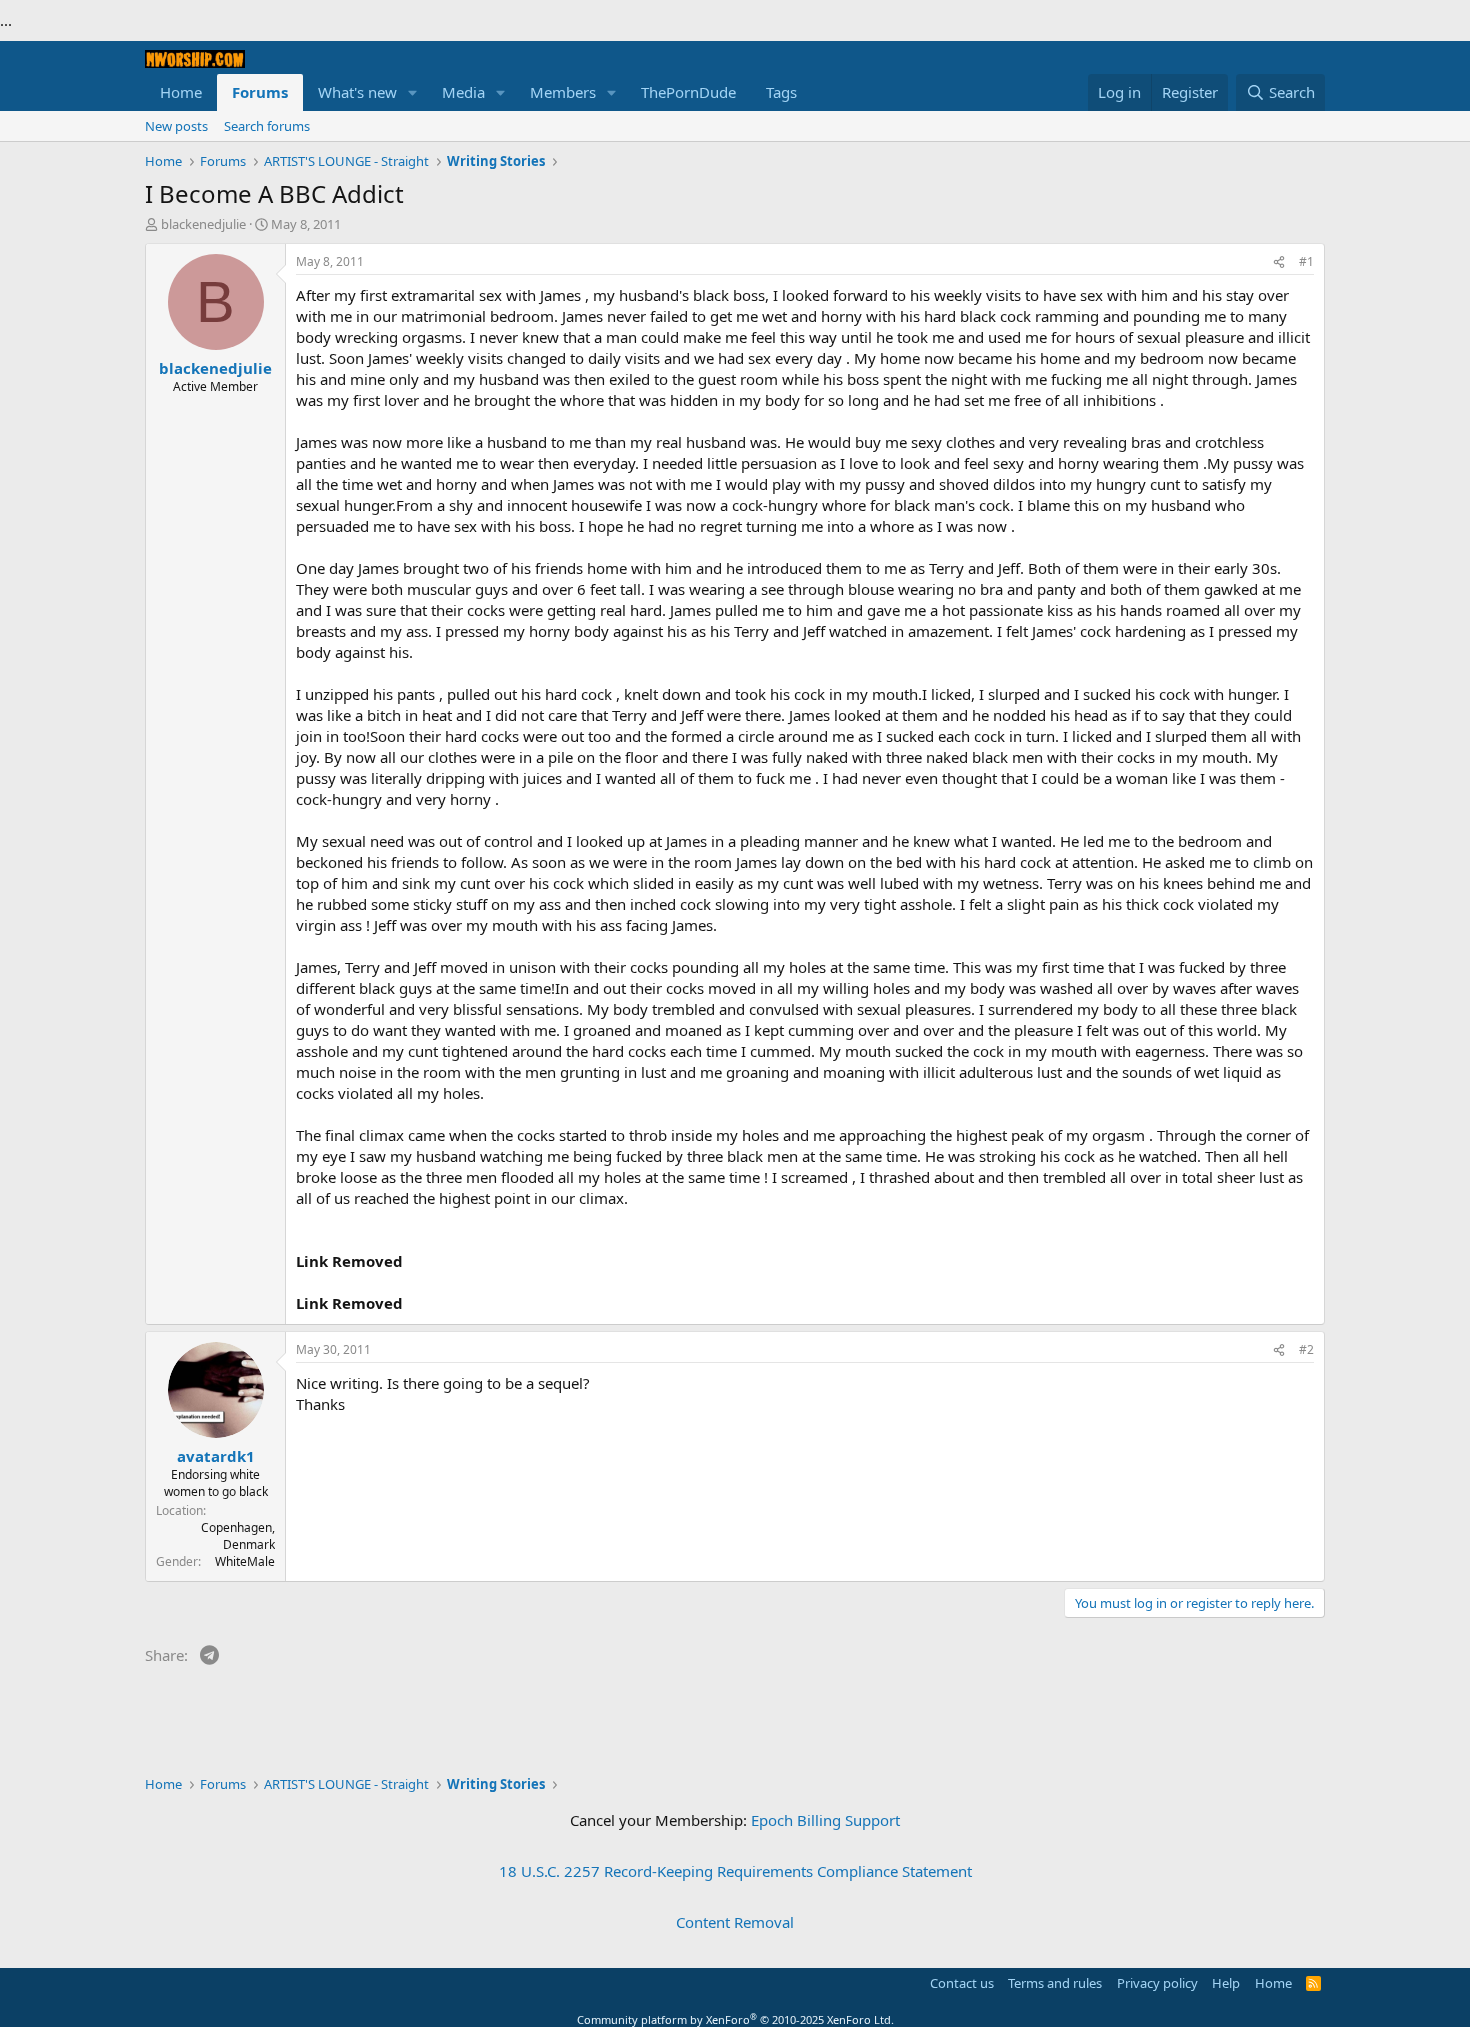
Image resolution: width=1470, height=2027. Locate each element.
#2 (1306, 1349)
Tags (781, 92)
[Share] (1279, 262)
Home (181, 92)
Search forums (267, 126)
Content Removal (735, 1922)
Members (563, 92)
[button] (413, 92)
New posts (176, 126)
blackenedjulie (203, 224)
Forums (260, 92)
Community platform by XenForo (735, 2019)
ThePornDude (688, 92)
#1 (1306, 261)
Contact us (962, 1983)
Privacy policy (1157, 1983)
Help (1226, 1983)
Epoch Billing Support (825, 1820)
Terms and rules (1055, 1983)
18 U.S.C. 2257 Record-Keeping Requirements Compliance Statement (735, 1871)
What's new (357, 92)
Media (463, 92)
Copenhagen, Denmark (238, 1536)
